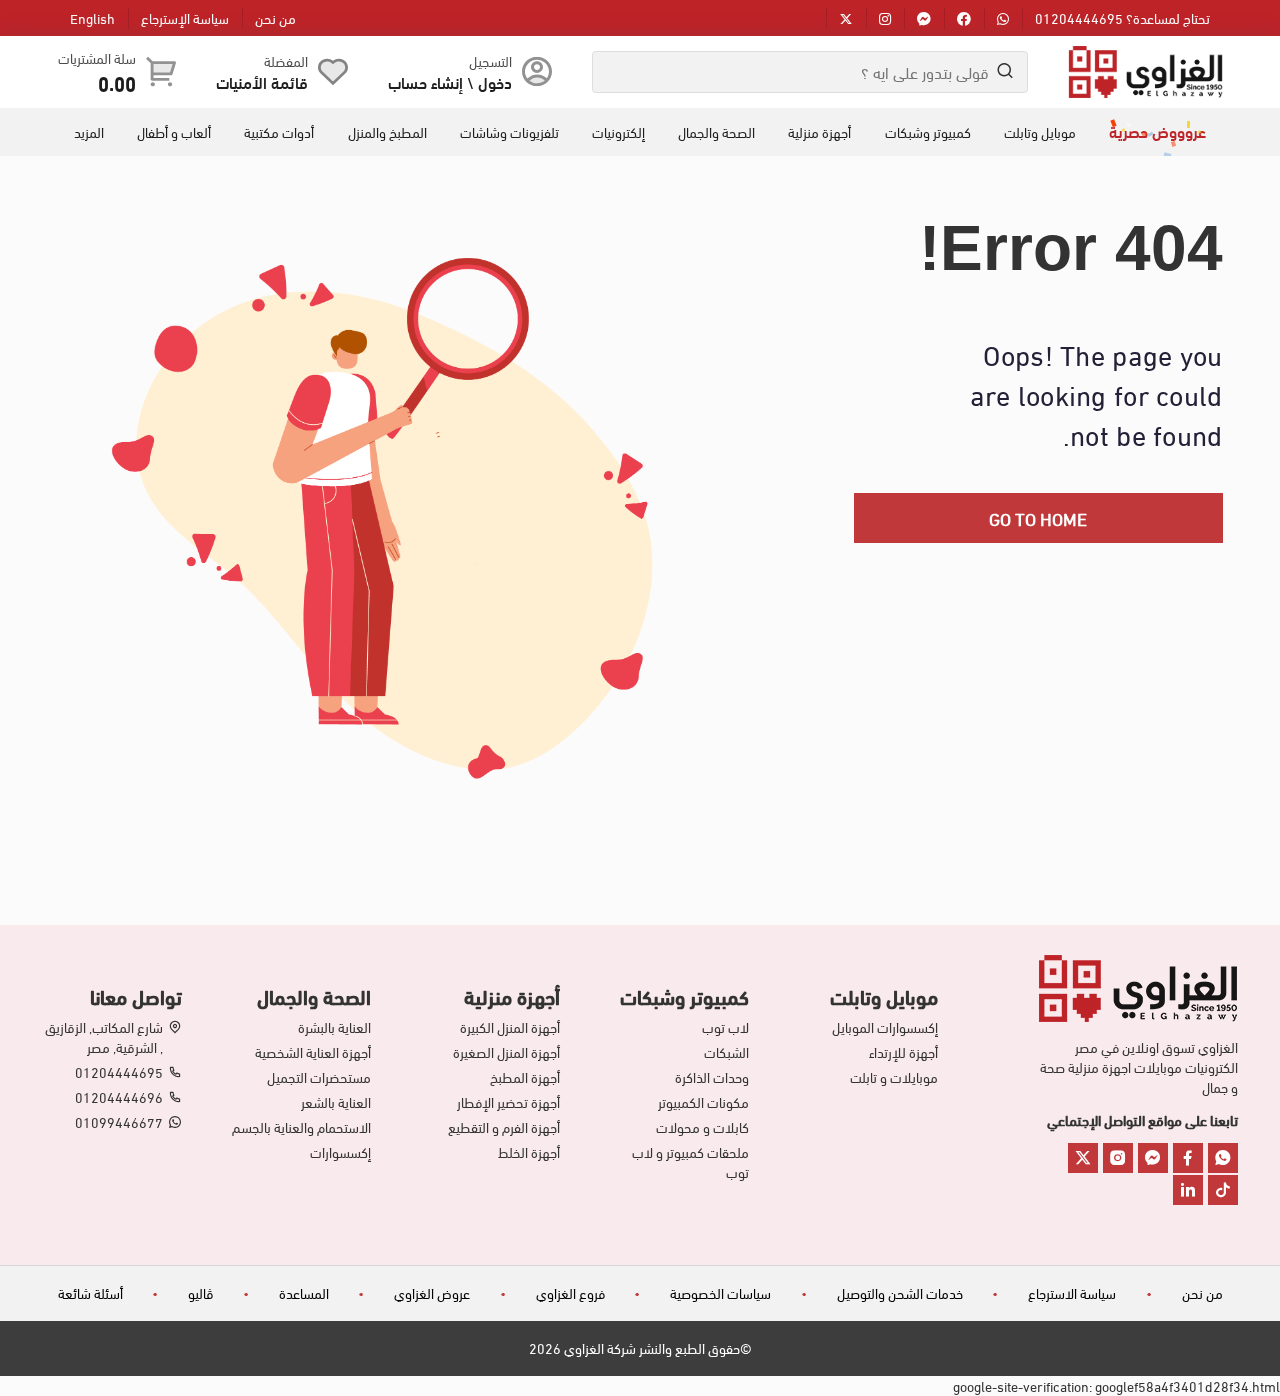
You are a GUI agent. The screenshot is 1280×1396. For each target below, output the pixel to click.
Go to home (1038, 517)
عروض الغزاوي (432, 1292)
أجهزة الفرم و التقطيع (504, 1127)
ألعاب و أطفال (174, 132)
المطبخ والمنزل (387, 132)
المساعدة (304, 1292)
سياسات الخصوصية (720, 1292)
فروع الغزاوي (570, 1292)
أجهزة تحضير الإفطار (508, 1102)
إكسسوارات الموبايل (885, 1027)
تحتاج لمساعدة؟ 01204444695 (1122, 17)
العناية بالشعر (336, 1102)
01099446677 (119, 1122)
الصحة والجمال (716, 132)
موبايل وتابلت (1040, 132)
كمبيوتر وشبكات (928, 132)
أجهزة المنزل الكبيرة (510, 1027)
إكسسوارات (340, 1152)
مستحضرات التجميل (319, 1077)
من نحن (275, 17)
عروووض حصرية (1157, 131)
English (92, 17)
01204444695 (119, 1072)
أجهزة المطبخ (525, 1077)
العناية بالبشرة (334, 1027)
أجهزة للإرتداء (903, 1052)
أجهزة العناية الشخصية (313, 1052)
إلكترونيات (618, 132)
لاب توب (725, 1027)
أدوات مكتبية (279, 132)
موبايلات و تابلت (894, 1077)
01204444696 (119, 1097)
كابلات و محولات (702, 1127)
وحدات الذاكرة (712, 1077)
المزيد (89, 132)
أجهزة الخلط (529, 1152)
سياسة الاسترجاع (1072, 1292)
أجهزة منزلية (819, 132)
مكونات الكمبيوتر (703, 1102)
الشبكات (726, 1052)
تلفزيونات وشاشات (509, 132)
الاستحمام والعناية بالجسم (301, 1127)
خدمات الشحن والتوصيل (900, 1292)
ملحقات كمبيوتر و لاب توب (690, 1162)
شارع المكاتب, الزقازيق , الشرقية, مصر (104, 1037)
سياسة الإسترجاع (185, 17)
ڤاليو (200, 1292)
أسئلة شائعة (90, 1292)
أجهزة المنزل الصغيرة (506, 1052)
